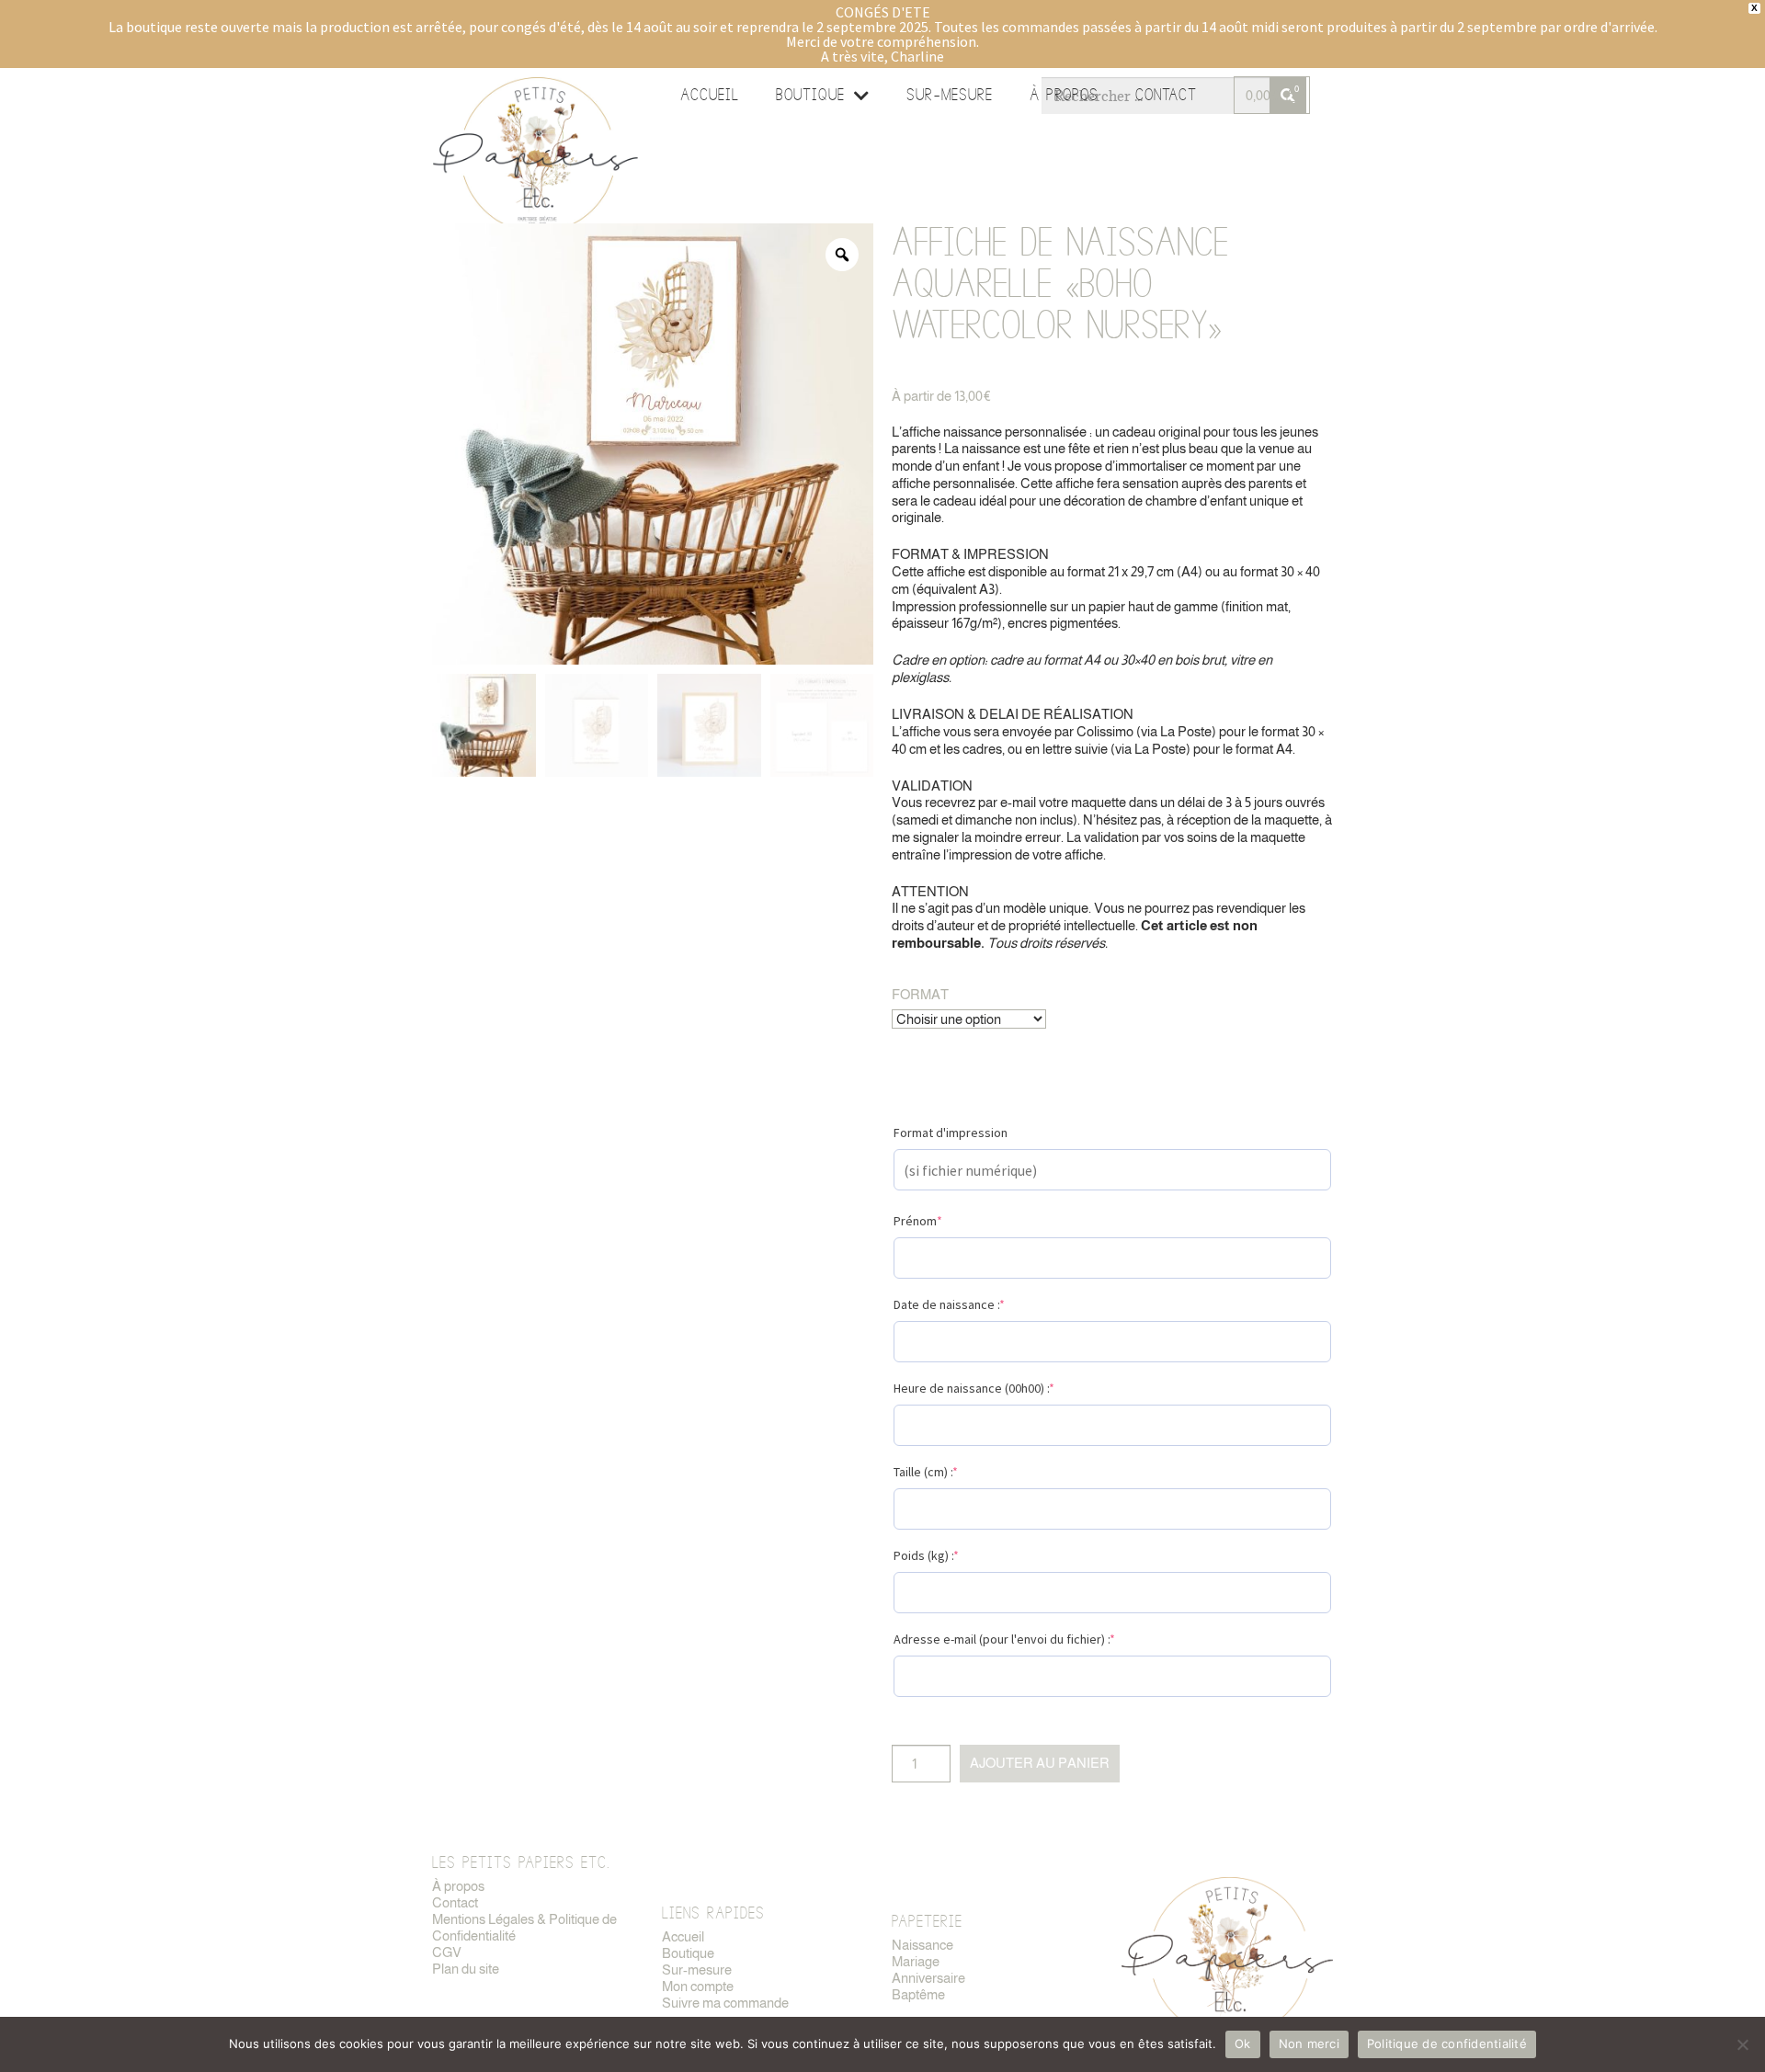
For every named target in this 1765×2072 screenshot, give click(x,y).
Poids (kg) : (926, 1555)
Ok (1243, 2044)
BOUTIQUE (810, 95)
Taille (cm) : (926, 1472)
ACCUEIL (710, 95)
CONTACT (1166, 95)
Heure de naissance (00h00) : (974, 1388)
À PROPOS (1064, 95)
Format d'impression (951, 1133)
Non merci (1309, 2044)
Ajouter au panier (1040, 1763)
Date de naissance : (949, 1304)
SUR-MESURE (950, 95)
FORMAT (920, 994)
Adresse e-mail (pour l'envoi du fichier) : (1004, 1639)
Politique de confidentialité (1447, 2044)
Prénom (918, 1221)
